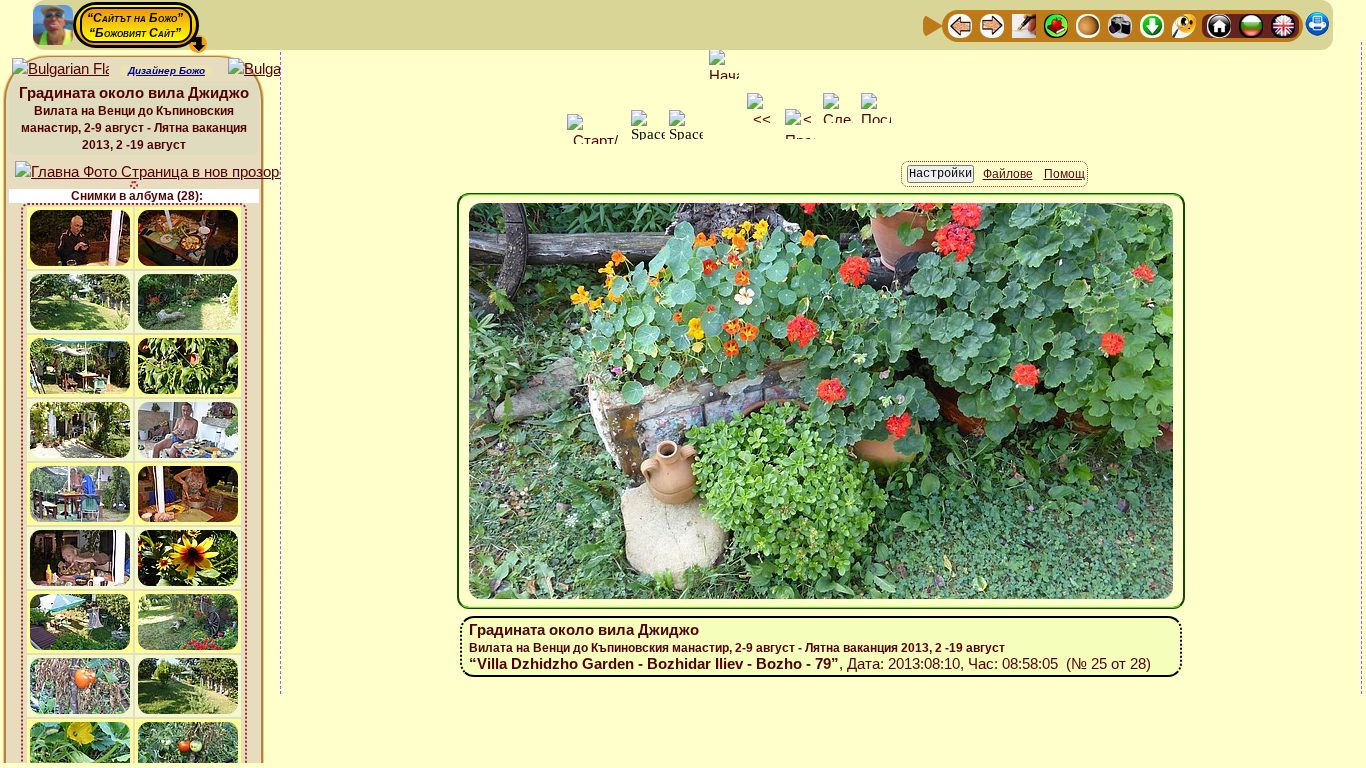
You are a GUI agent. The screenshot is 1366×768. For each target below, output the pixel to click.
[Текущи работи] (1088, 24)
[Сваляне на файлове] (1152, 24)
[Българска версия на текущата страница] (276, 69)
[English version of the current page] (60, 69)
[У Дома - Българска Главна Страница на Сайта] (1251, 24)
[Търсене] (1184, 24)
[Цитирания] (1056, 24)
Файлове (1008, 174)
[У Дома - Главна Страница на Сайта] (1219, 24)
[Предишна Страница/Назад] (960, 24)
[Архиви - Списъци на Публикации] (1024, 24)
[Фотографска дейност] (1120, 24)
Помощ (1064, 174)
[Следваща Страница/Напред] (992, 24)
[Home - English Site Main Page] (1283, 24)
